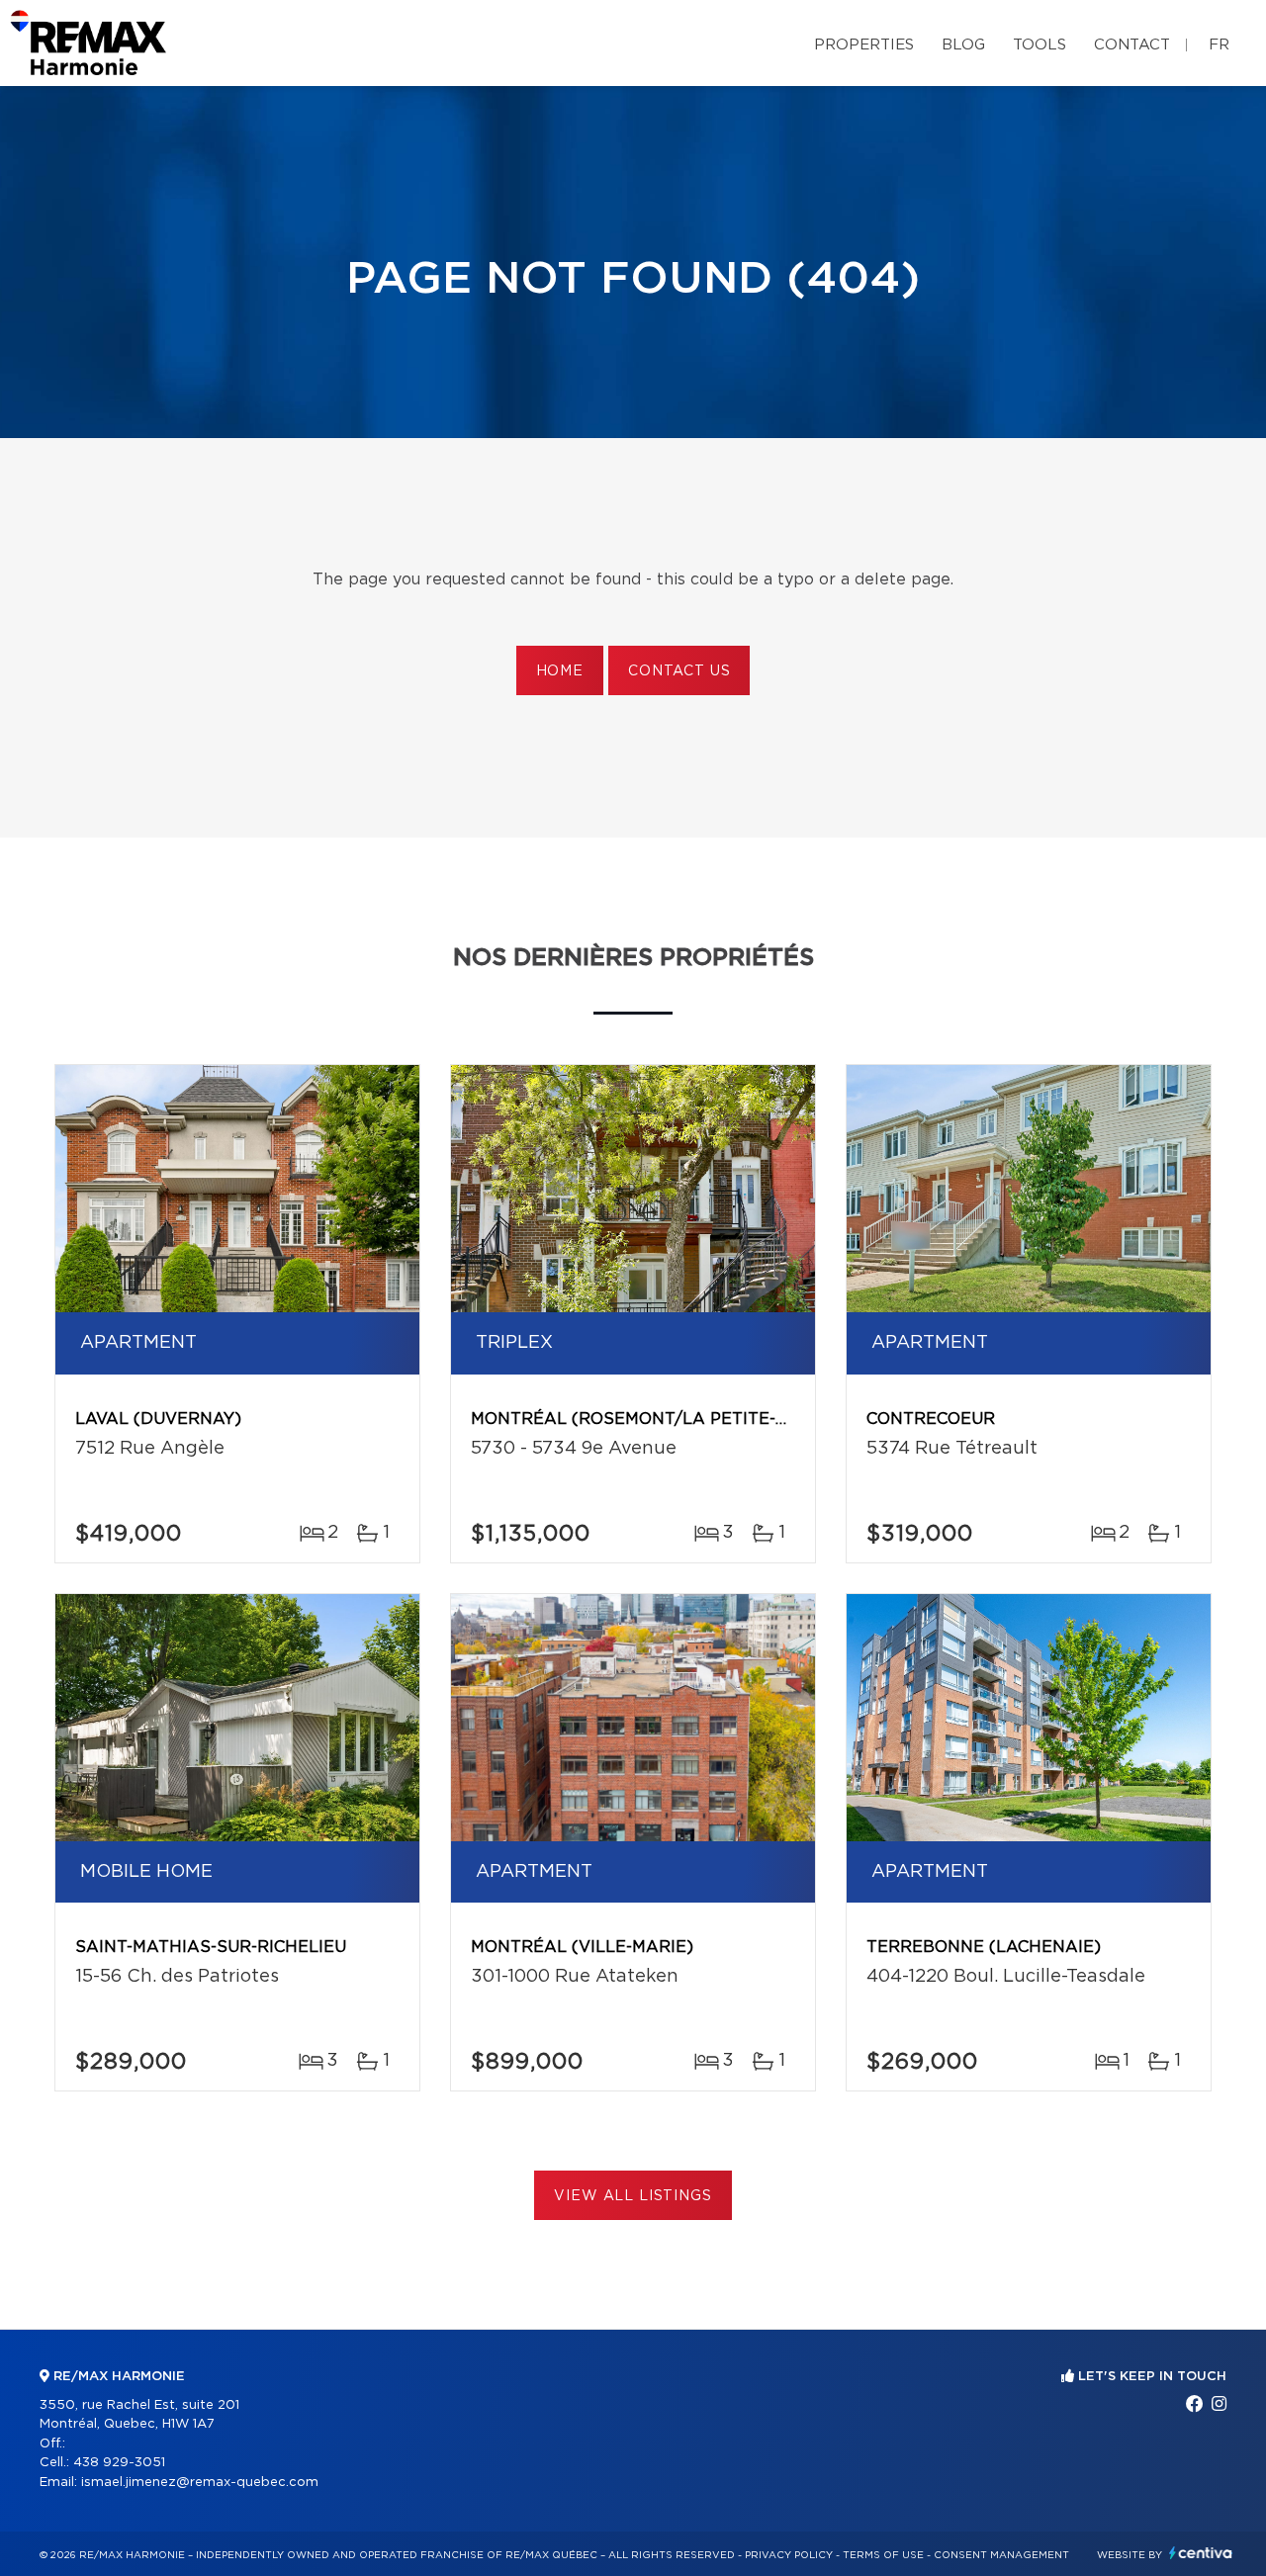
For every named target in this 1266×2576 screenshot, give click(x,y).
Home (560, 671)
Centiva (1201, 2553)
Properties (864, 45)
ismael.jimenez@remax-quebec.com (200, 2483)
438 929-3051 (119, 2463)
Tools (1040, 45)
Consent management (1001, 2555)
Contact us (679, 671)
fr (1219, 45)
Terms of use (883, 2555)
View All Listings (633, 2196)
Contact (1132, 45)
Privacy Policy (789, 2555)
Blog (963, 45)
